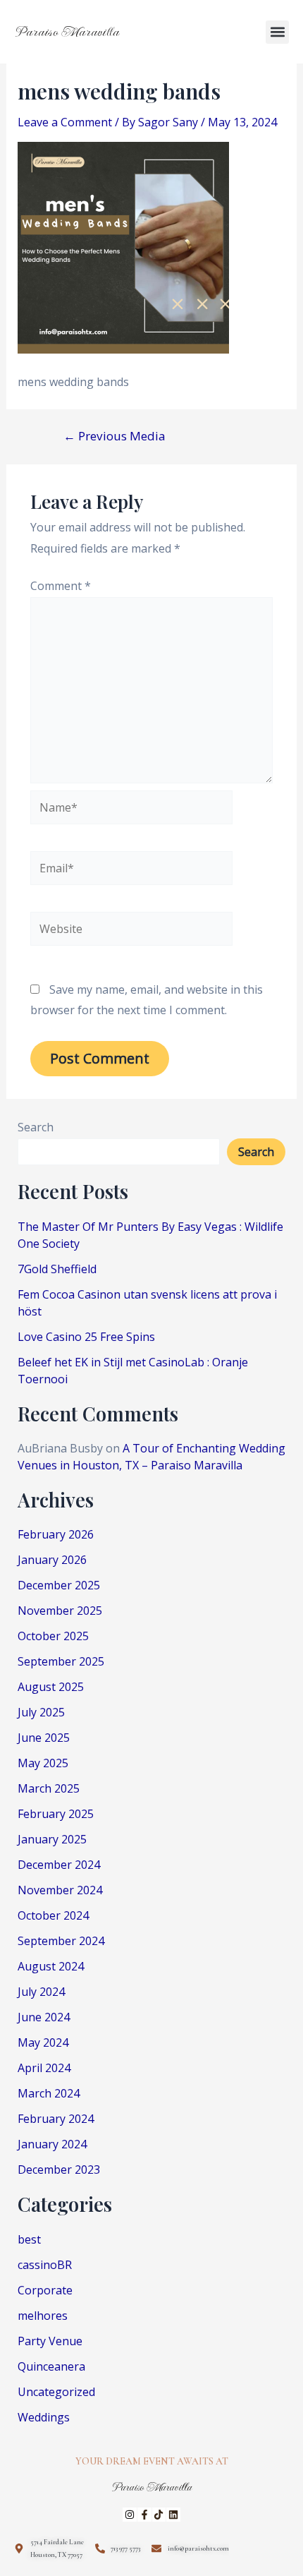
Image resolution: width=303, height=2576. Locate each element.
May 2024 (43, 2042)
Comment (61, 586)
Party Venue (50, 2341)
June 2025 (44, 1738)
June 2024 (44, 2017)
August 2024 (51, 1966)
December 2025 (59, 1585)
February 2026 (56, 1534)
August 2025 (51, 1687)
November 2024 (60, 1890)
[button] (277, 32)
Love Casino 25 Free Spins (86, 1337)
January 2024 (52, 2144)
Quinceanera (51, 2366)
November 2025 (60, 1611)
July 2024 (41, 1992)
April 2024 (44, 2068)
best (29, 2239)
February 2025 (56, 1814)
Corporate (45, 2290)
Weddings (44, 2417)
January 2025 (52, 1839)
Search (36, 1127)
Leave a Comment (65, 122)
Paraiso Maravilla (67, 32)
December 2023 (59, 2169)
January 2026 (52, 1560)
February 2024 (56, 2119)
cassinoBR (45, 2265)
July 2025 (41, 1712)
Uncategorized (56, 2392)
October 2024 (53, 1915)
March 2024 (49, 2093)
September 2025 (61, 1661)
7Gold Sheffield (57, 1269)
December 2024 (59, 1865)
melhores (43, 2316)
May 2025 (43, 1763)
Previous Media (115, 436)
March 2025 (49, 1788)
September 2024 (61, 1941)
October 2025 (53, 1636)
